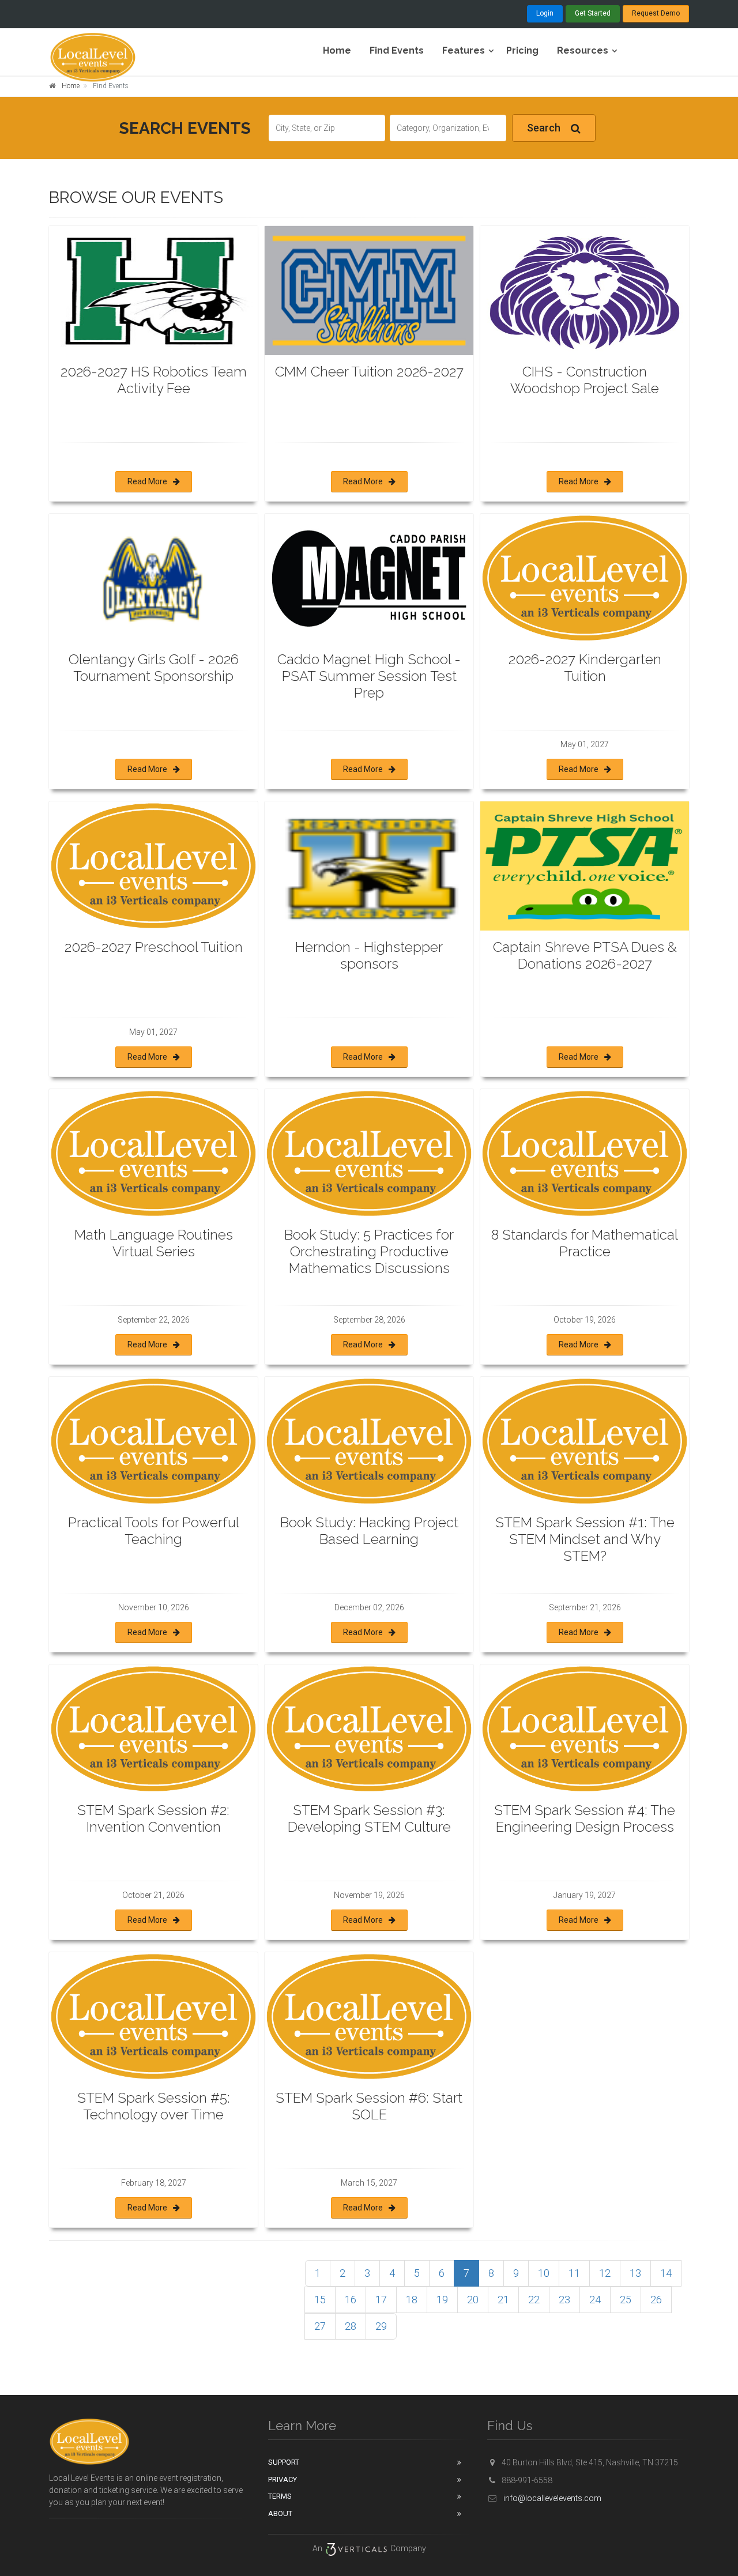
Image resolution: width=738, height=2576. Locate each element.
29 (381, 2326)
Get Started (593, 13)
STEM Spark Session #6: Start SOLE (369, 2106)
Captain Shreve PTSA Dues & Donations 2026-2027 (585, 955)
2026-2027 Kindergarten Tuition (585, 668)
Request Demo (656, 13)
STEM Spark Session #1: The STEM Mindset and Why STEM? (585, 1539)
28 (351, 2326)
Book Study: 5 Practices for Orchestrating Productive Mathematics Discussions (369, 1251)
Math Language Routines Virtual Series (154, 1243)
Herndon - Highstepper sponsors (369, 955)
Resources (583, 50)
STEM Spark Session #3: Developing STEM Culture (369, 1818)
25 (626, 2300)
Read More (147, 481)
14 (666, 2273)
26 (656, 2300)
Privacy (283, 2479)
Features (464, 50)
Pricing (522, 50)
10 (544, 2273)
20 (473, 2300)
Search (544, 128)
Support (284, 2462)
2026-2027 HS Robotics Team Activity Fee (154, 380)
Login (545, 13)
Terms (280, 2496)
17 (381, 2300)
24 (595, 2300)
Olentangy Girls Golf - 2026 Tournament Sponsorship (154, 668)
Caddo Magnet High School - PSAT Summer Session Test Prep (369, 676)
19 (442, 2300)
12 (605, 2273)
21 (503, 2300)
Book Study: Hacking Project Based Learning (369, 1531)
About (280, 2513)
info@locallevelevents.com (551, 2498)
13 (635, 2273)
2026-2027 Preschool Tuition (154, 947)
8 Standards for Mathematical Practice (585, 1243)
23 (564, 2300)
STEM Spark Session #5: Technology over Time (154, 2106)
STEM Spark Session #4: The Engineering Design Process (585, 1818)
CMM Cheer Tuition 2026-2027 (369, 372)
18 (412, 2300)
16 (351, 2300)
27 (320, 2326)
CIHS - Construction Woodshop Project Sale (585, 380)
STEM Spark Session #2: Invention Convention (153, 1818)
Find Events (397, 50)
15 (320, 2300)
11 (574, 2273)
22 (534, 2300)
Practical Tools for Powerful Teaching (154, 1531)
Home (337, 50)
